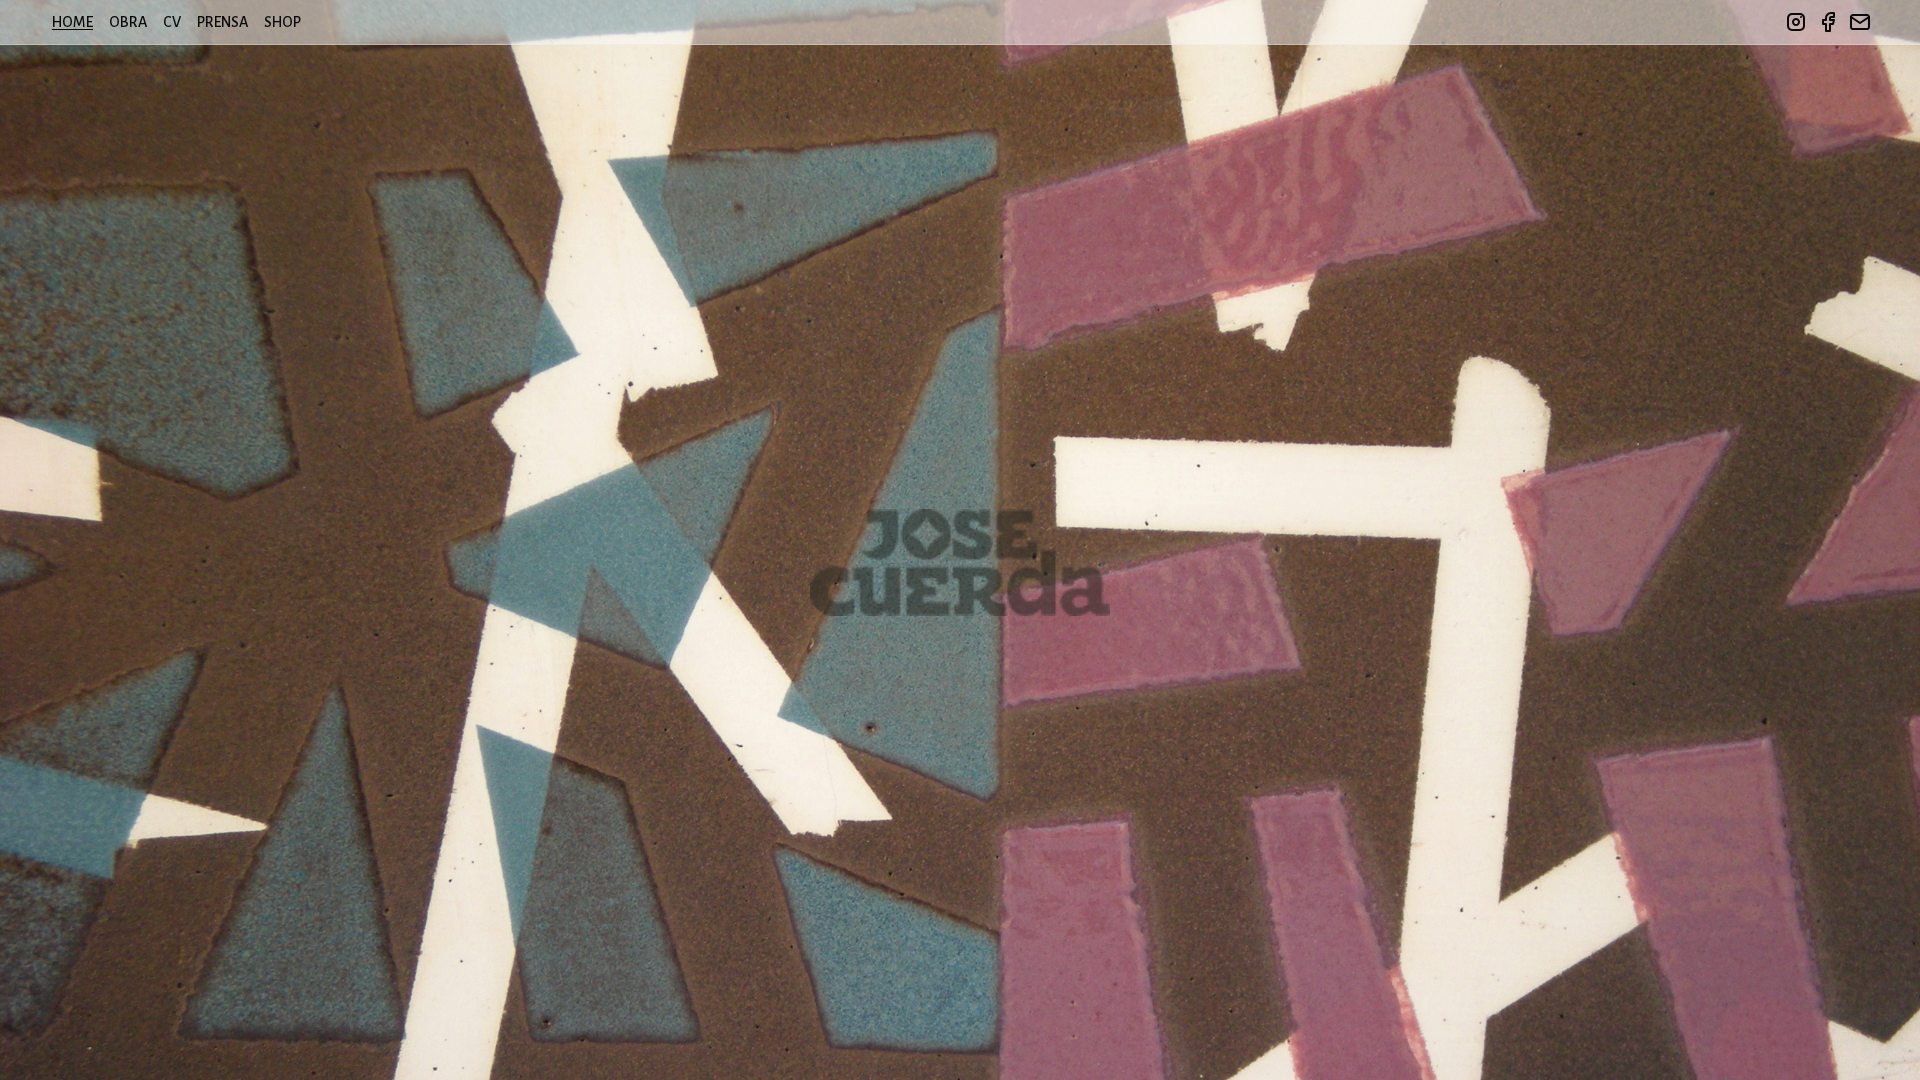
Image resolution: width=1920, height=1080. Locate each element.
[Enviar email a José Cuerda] (1860, 22)
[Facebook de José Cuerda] (1828, 22)
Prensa (222, 22)
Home (72, 22)
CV (172, 22)
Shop (282, 22)
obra (128, 22)
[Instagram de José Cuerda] (1796, 22)
